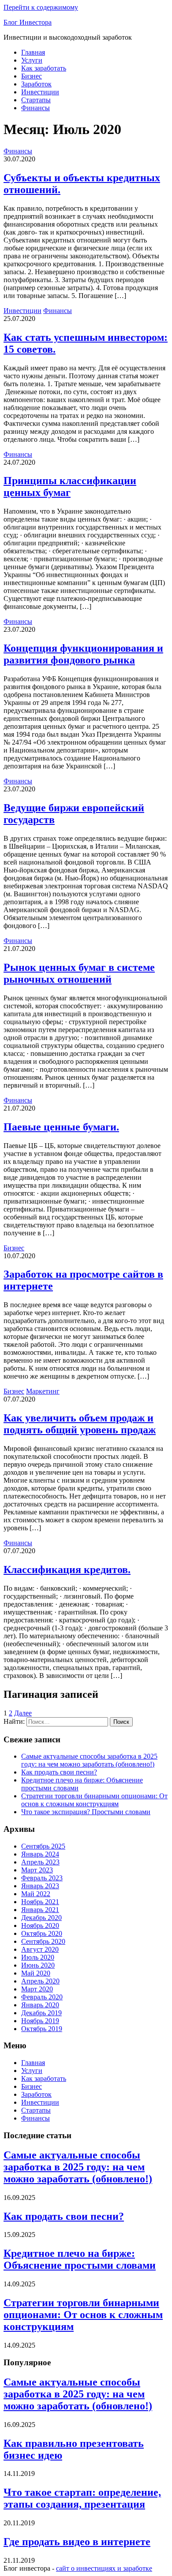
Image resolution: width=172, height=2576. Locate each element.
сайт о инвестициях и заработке (104, 2568)
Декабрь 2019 (41, 2013)
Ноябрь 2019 (40, 2021)
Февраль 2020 (42, 1997)
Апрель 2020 (40, 1981)
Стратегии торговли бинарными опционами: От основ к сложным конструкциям (94, 1800)
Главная (33, 52)
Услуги (32, 60)
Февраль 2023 (42, 1878)
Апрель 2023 (40, 1862)
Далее (23, 1713)
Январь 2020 (40, 2005)
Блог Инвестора (28, 22)
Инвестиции (40, 92)
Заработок (36, 84)
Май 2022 (36, 1894)
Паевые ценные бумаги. (61, 1127)
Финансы (36, 108)
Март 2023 (37, 1870)
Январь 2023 (40, 1886)
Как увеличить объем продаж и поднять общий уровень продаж (80, 1424)
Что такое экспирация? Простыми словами (86, 1812)
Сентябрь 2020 (43, 1941)
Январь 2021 (40, 1910)
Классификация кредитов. (67, 1569)
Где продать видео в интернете (77, 2542)
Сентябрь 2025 (43, 1846)
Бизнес (32, 76)
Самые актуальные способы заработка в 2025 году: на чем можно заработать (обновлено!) (89, 1760)
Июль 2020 (38, 1957)
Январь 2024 (40, 1854)
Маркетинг (43, 1391)
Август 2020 (40, 1949)
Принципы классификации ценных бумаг (70, 486)
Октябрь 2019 (42, 2029)
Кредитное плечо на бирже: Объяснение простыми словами (80, 2259)
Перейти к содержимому (41, 7)
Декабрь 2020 (41, 1918)
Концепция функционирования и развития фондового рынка (83, 654)
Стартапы (36, 100)
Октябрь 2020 (42, 1933)
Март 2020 (37, 1989)
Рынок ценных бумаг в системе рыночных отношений (79, 973)
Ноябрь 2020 (40, 1925)
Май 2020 (36, 1973)
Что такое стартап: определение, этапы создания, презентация (82, 2498)
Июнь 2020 (38, 1965)
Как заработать (44, 68)
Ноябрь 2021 (40, 1902)
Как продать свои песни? (59, 1772)
